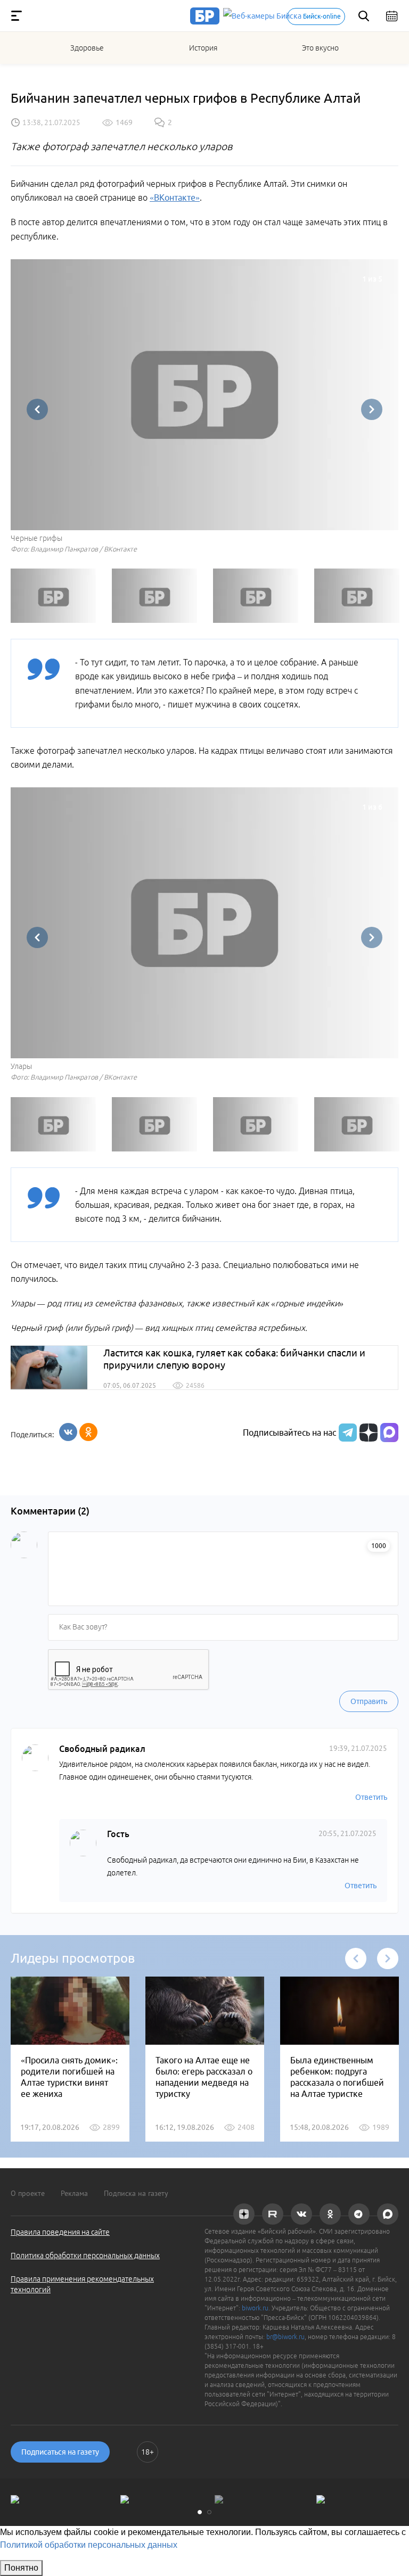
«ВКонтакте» (175, 197)
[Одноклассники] (88, 1432)
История (203, 48)
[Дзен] (367, 1433)
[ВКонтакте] (68, 1432)
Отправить (369, 1701)
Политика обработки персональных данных (85, 2256)
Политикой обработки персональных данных (89, 2545)
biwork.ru (255, 2308)
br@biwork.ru (285, 2337)
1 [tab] (200, 2512)
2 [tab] (209, 2512)
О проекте (28, 2193)
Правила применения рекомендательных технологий (82, 2284)
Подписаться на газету (60, 2452)
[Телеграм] (346, 1433)
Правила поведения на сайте (60, 2232)
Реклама (74, 2193)
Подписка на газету (136, 2193)
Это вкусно (320, 48)
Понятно (21, 2568)
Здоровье (87, 48)
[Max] (389, 1433)
